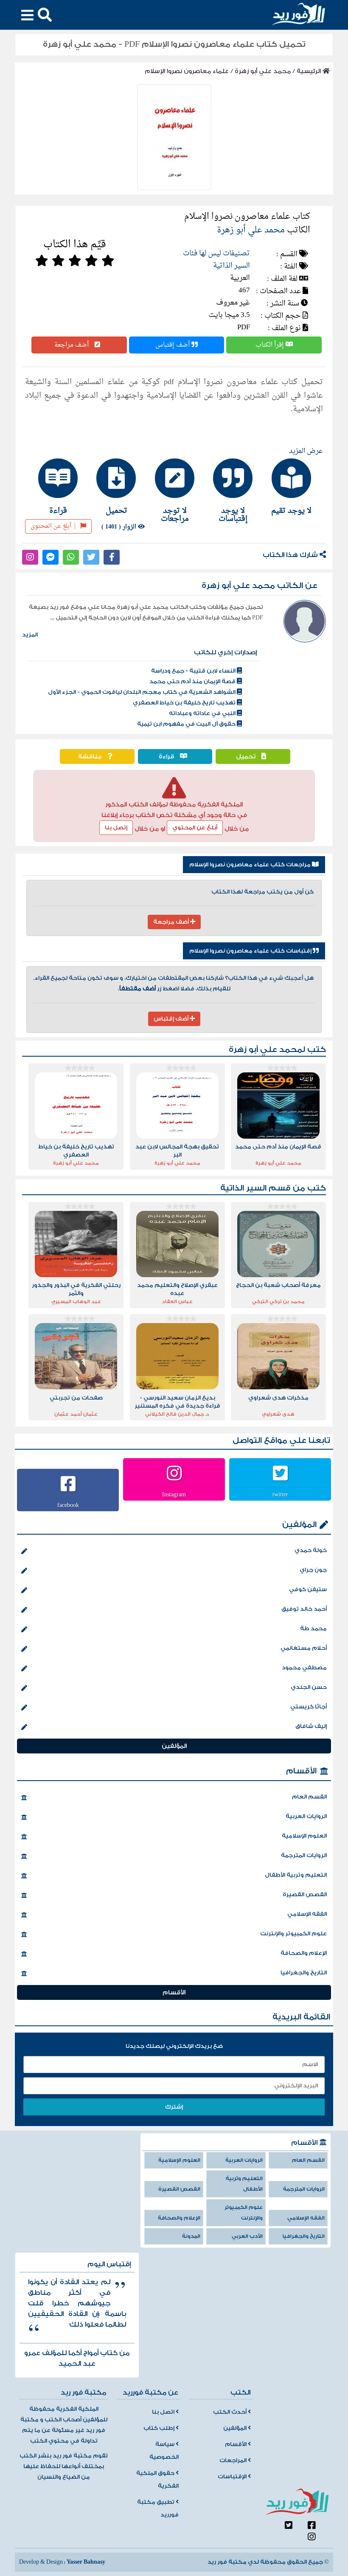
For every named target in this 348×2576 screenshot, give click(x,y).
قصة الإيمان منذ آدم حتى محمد (193, 681)
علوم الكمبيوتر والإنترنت (293, 1934)
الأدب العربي (247, 2236)
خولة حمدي (311, 1550)
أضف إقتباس (173, 345)
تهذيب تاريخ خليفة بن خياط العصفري (185, 703)
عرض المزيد (306, 451)
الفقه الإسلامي (307, 1914)
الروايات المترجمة (304, 1855)
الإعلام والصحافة (304, 1953)
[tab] (291, 486)
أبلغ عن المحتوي (195, 828)
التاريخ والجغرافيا (304, 1973)
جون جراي (313, 1570)
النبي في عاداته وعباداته (203, 713)
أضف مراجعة (72, 345)
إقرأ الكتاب (271, 345)
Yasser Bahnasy (86, 2562)
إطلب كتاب (160, 2428)
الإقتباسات (233, 2477)
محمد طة (313, 1629)
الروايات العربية (306, 1816)
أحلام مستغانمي (304, 1648)
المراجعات (234, 2460)
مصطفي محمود (304, 1668)
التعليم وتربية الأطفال (296, 1875)
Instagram (174, 1494)
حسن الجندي (309, 1687)
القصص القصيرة (305, 1895)
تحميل (247, 756)
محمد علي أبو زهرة (263, 71)
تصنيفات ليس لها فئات (216, 253)
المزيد (30, 635)
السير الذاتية (232, 266)
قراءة (167, 756)
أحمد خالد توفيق (304, 1609)
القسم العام (309, 1797)
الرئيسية (310, 71)
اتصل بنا (164, 2412)
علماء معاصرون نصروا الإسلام (187, 71)
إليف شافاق (311, 1726)
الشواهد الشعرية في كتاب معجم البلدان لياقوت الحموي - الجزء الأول (142, 692)
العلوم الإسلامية (304, 1836)
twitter (280, 1494)
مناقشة (91, 756)
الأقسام (301, 1771)
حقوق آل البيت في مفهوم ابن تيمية (187, 724)
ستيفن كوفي (308, 1589)
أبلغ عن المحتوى (53, 526)
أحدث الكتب (230, 2412)
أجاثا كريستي (309, 1707)
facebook (68, 1505)
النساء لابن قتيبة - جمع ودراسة (194, 671)
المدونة (191, 2236)
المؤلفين (299, 1525)
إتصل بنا (116, 828)
